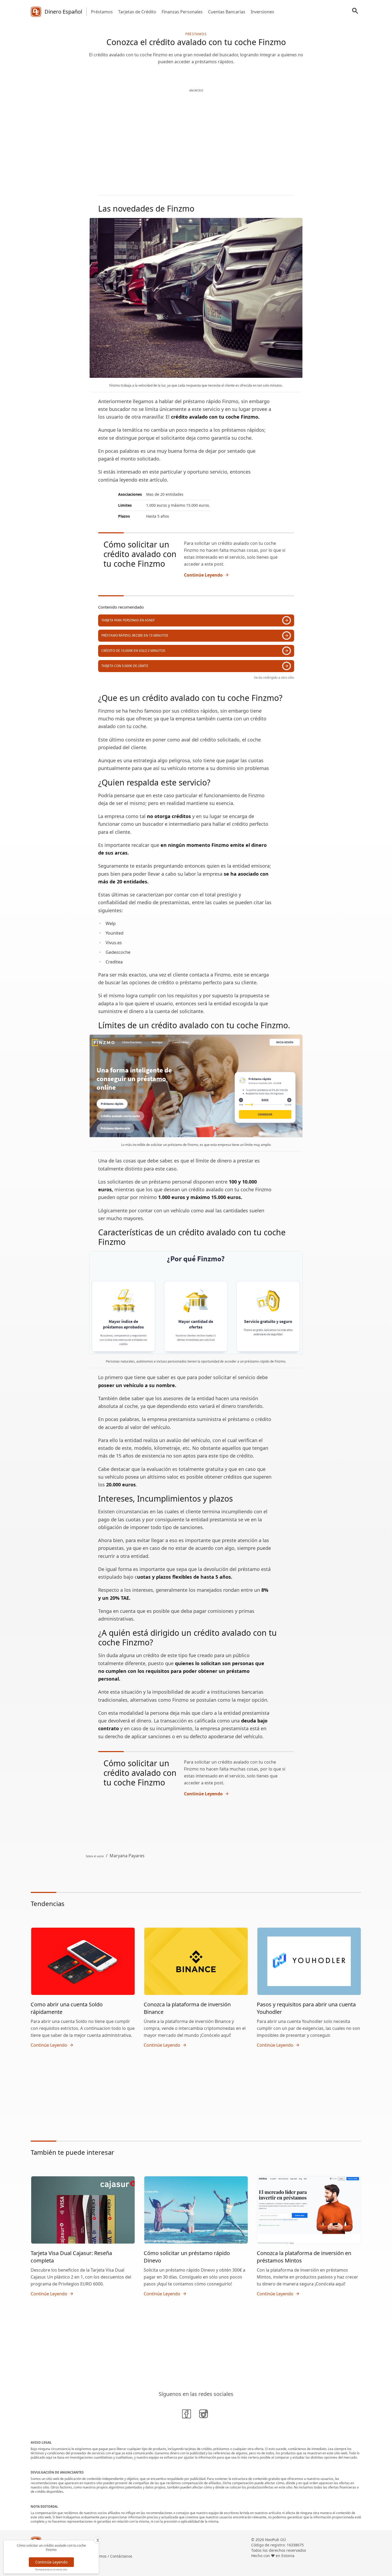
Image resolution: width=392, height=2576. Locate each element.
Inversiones (262, 12)
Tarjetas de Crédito (137, 12)
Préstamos (102, 12)
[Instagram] (205, 2415)
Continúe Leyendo (203, 575)
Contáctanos (121, 2556)
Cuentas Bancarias (227, 12)
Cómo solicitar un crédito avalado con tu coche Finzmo (140, 554)
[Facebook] (187, 2415)
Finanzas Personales (182, 12)
